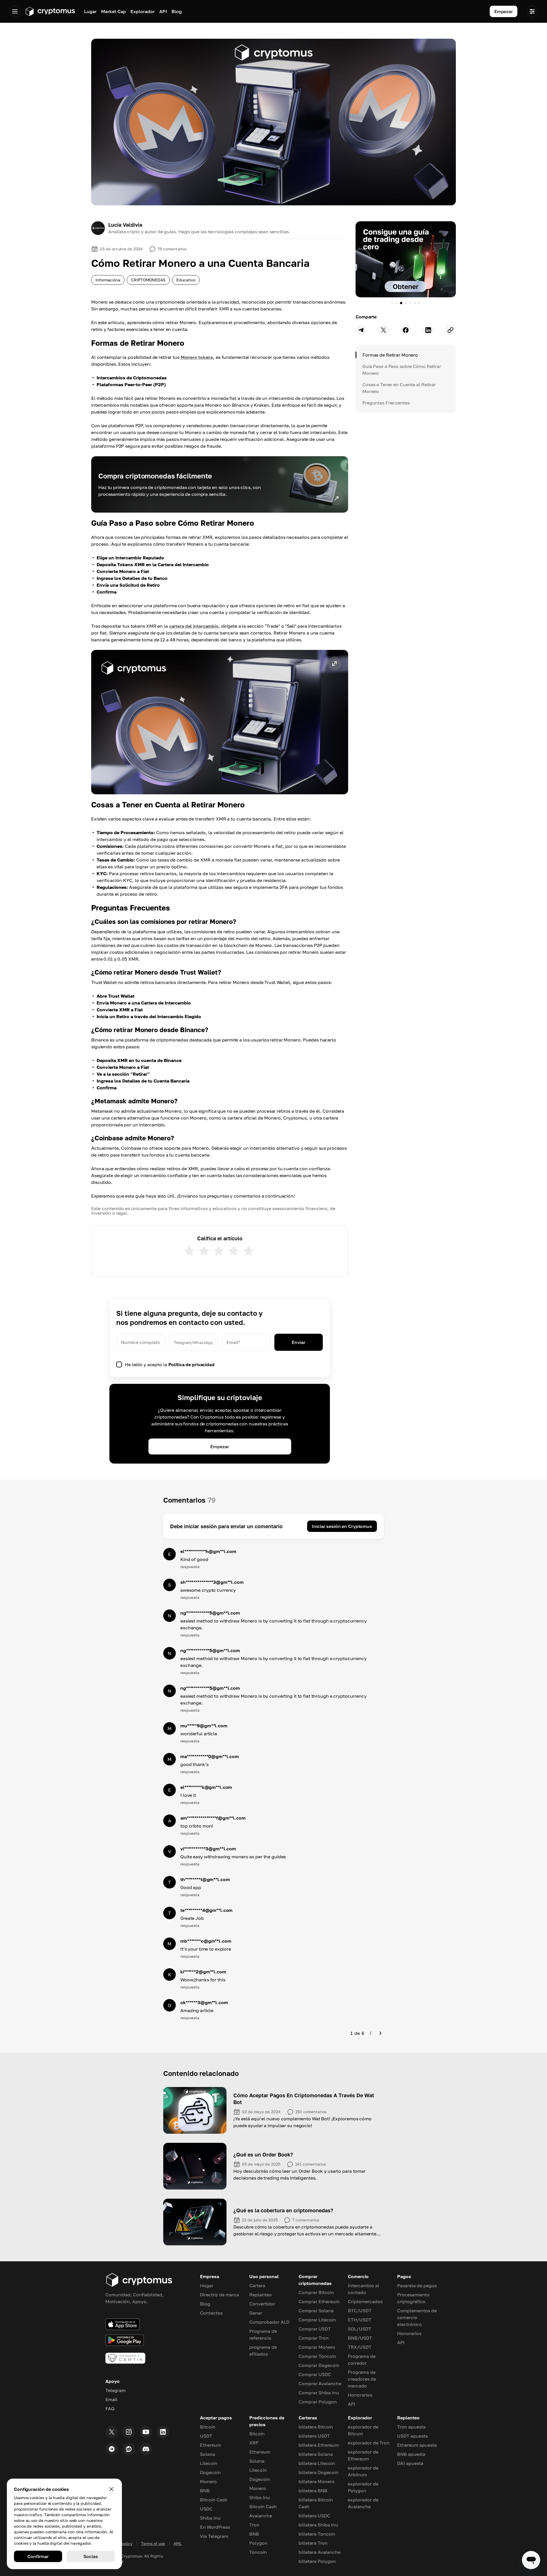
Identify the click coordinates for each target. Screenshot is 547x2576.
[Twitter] (112, 2432)
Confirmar (38, 2556)
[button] (220, 722)
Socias (91, 2556)
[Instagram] (129, 2432)
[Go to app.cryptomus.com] (50, 11)
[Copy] (450, 330)
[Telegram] (112, 2449)
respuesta (190, 1567)
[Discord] (146, 2449)
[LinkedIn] (163, 2432)
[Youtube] (146, 2432)
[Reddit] (129, 2449)
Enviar (298, 1342)
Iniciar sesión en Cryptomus (342, 1526)
